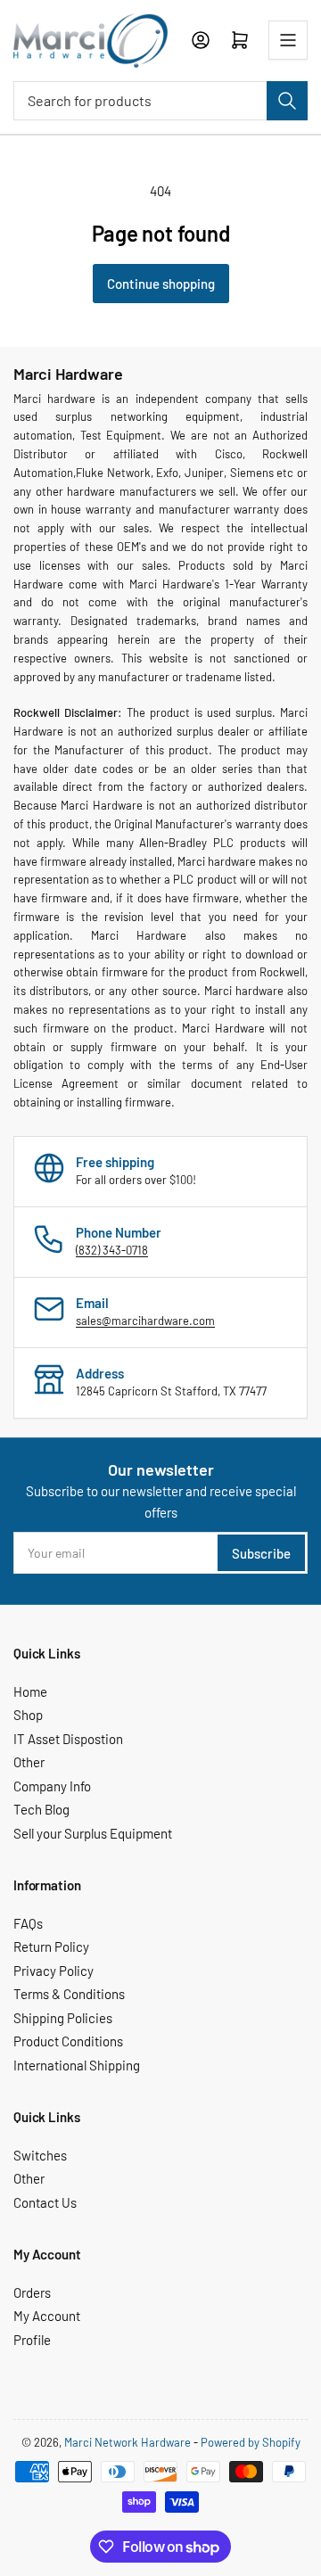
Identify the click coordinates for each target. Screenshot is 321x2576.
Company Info (52, 1786)
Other (29, 1762)
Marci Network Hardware (128, 2442)
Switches (40, 2155)
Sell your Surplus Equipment (93, 1833)
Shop (28, 1715)
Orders (32, 2292)
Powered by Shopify (251, 2442)
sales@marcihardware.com (145, 1321)
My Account (47, 2316)
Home (30, 1691)
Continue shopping (161, 284)
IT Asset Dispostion (68, 1739)
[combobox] (160, 101)
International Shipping (77, 2065)
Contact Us (45, 2202)
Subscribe (261, 1553)
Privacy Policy (53, 1971)
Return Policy (51, 1946)
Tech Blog (41, 1809)
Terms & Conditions (69, 1994)
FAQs (28, 1923)
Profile (32, 2340)
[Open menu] (288, 40)
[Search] (287, 101)
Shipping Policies (63, 2018)
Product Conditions (68, 2041)
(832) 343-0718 (112, 1250)
